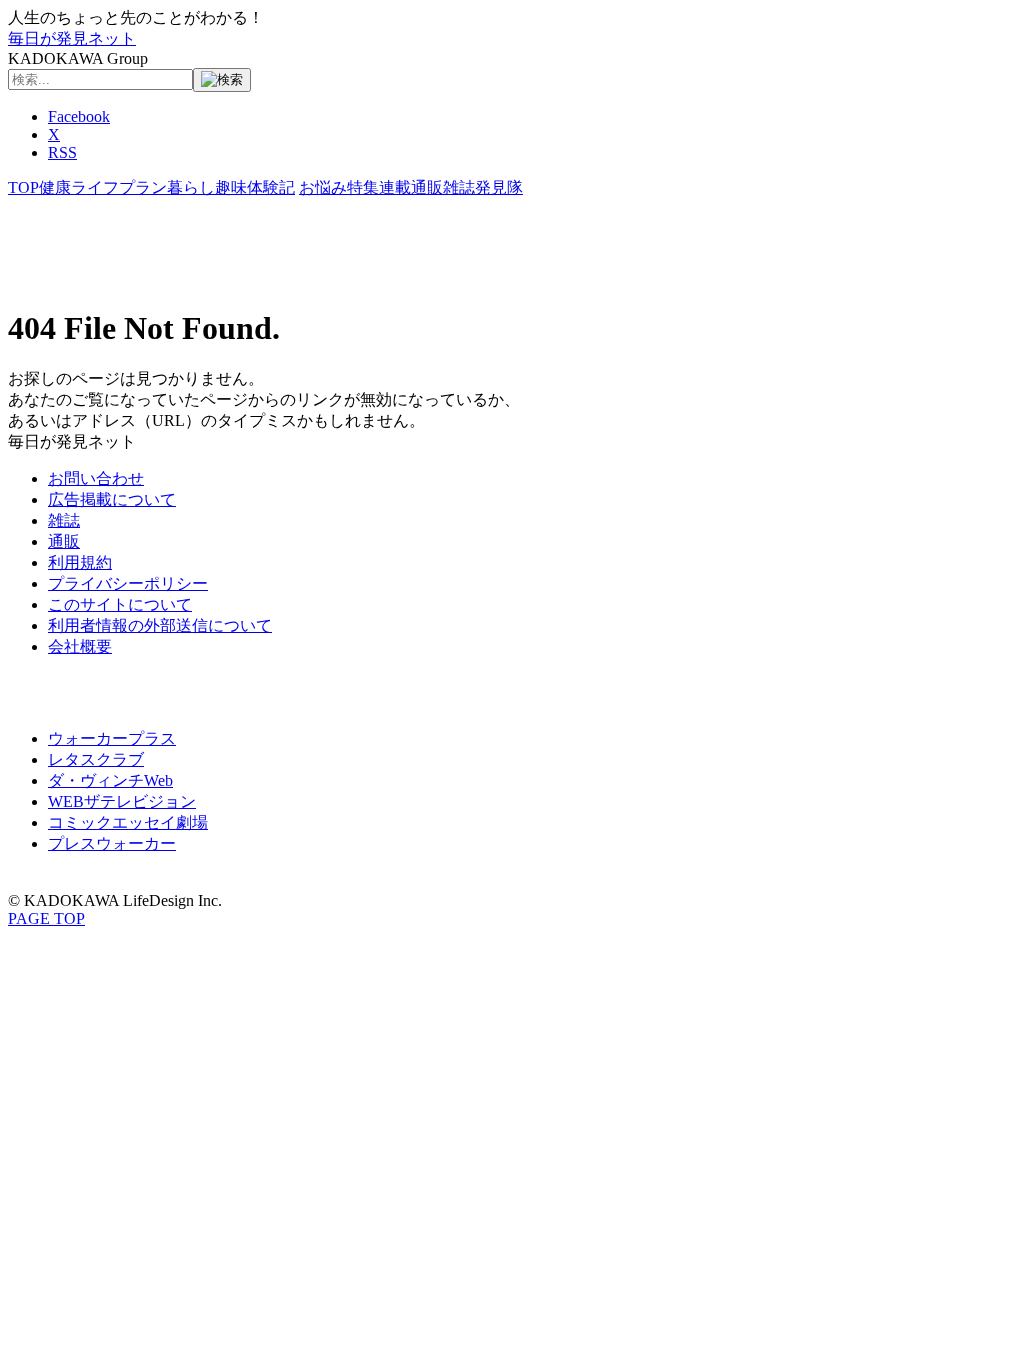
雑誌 (459, 187)
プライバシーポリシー (128, 583)
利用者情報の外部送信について (160, 625)
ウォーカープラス (112, 738)
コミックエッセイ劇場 (128, 822)
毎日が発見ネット (72, 38)
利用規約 (80, 562)
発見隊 (499, 187)
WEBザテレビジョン (122, 801)
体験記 (271, 187)
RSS (62, 152)
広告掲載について (112, 499)
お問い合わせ (96, 478)
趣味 (231, 187)
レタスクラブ (96, 759)
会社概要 (80, 646)
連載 (395, 187)
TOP (23, 187)
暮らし (191, 187)
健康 (55, 187)
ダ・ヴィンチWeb (110, 780)
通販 (427, 187)
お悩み (323, 187)
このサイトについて (120, 604)
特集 (363, 187)
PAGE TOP (46, 918)
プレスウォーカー (112, 843)
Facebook (79, 116)
